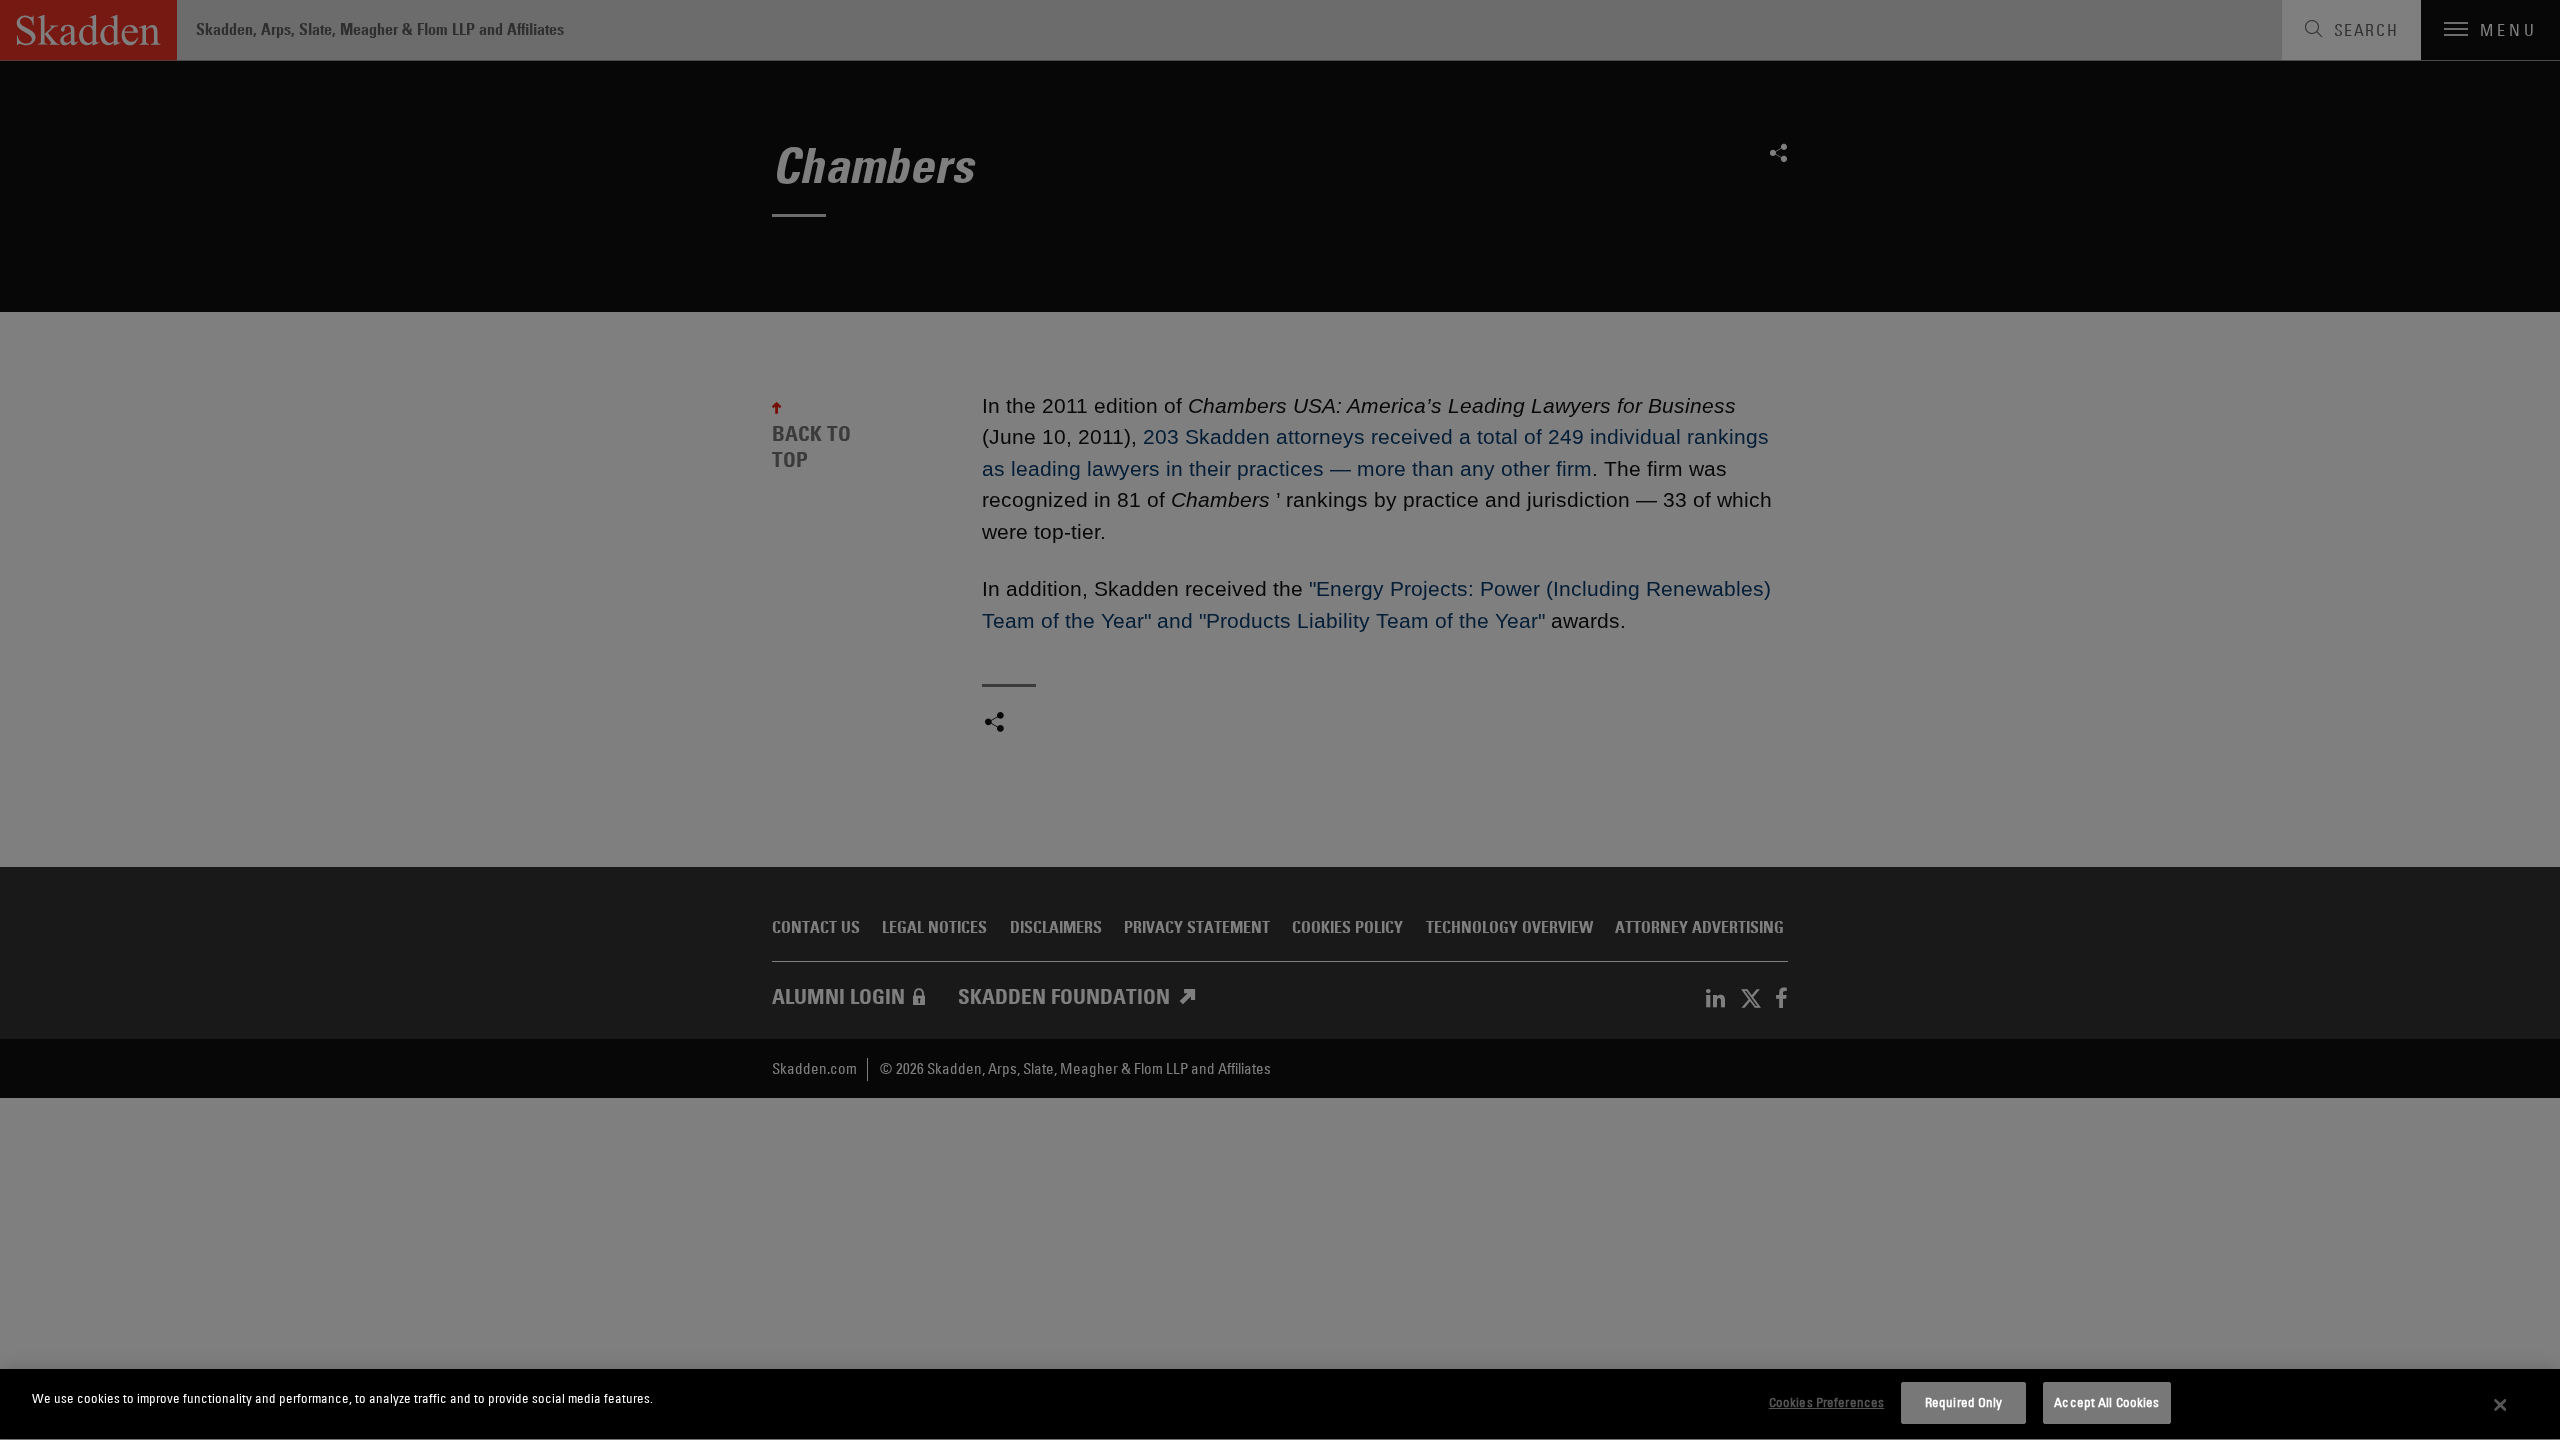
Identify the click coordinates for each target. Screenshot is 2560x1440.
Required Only (1964, 1402)
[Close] (2501, 1405)
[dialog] (1280, 1404)
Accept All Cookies (2106, 1402)
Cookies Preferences (1826, 1402)
